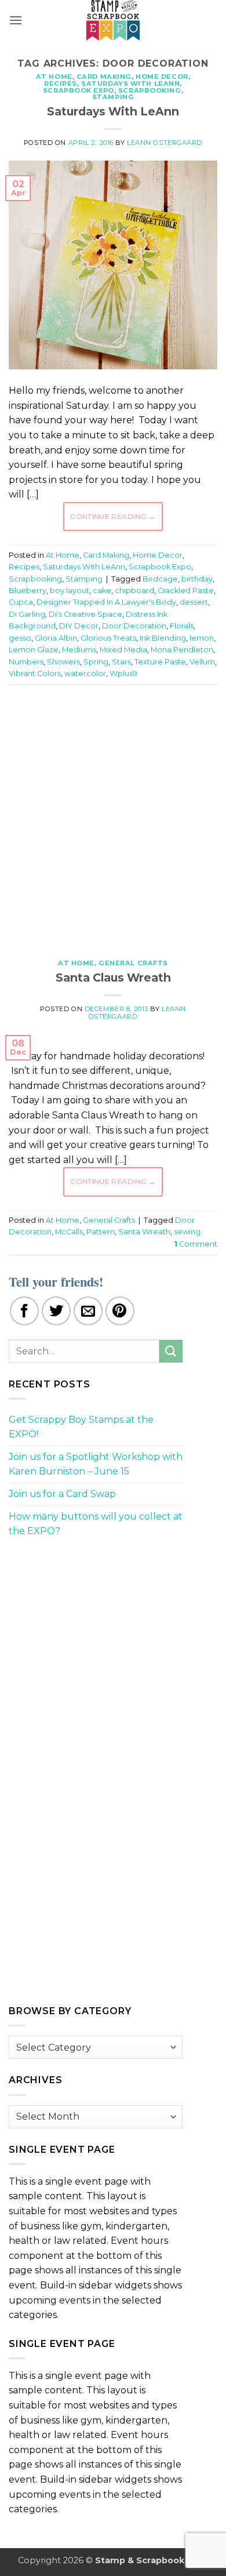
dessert (194, 602)
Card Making (104, 77)
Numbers (26, 662)
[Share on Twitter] (56, 1311)
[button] (16, 20)
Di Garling (27, 614)
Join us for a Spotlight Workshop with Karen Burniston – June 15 (96, 1464)
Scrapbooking (150, 90)
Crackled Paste (186, 591)
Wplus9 (123, 673)
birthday (197, 579)
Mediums (79, 650)
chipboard (134, 591)
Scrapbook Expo (79, 90)
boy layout (70, 591)
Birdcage (160, 579)
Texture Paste (160, 662)
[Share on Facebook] (24, 1311)
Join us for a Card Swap (62, 1494)
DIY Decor (79, 626)
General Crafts (133, 963)
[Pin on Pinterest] (120, 1311)
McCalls (69, 1232)
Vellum (202, 662)
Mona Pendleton (182, 650)
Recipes (61, 83)
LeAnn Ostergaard (165, 143)
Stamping (113, 97)
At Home (54, 77)
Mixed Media (123, 650)
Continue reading (113, 516)
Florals (182, 626)
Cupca (21, 602)
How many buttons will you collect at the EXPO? (96, 1524)
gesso (20, 638)
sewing (187, 1232)
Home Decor (162, 77)
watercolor (85, 673)
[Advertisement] (113, 816)
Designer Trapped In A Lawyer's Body (106, 602)
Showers (63, 662)
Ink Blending (163, 638)
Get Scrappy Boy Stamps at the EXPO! (81, 1427)
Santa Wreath (144, 1232)
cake (102, 591)
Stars (121, 662)
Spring (96, 662)
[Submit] (171, 1351)
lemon (202, 638)
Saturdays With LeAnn (130, 83)
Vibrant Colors (35, 673)
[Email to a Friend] (88, 1311)
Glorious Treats (108, 638)
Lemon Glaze (34, 650)
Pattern (101, 1232)
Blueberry (28, 591)
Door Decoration (134, 626)
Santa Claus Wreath (113, 978)
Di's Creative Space (85, 614)
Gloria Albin (56, 638)
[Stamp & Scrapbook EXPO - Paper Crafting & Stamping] (113, 20)
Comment (196, 1244)
